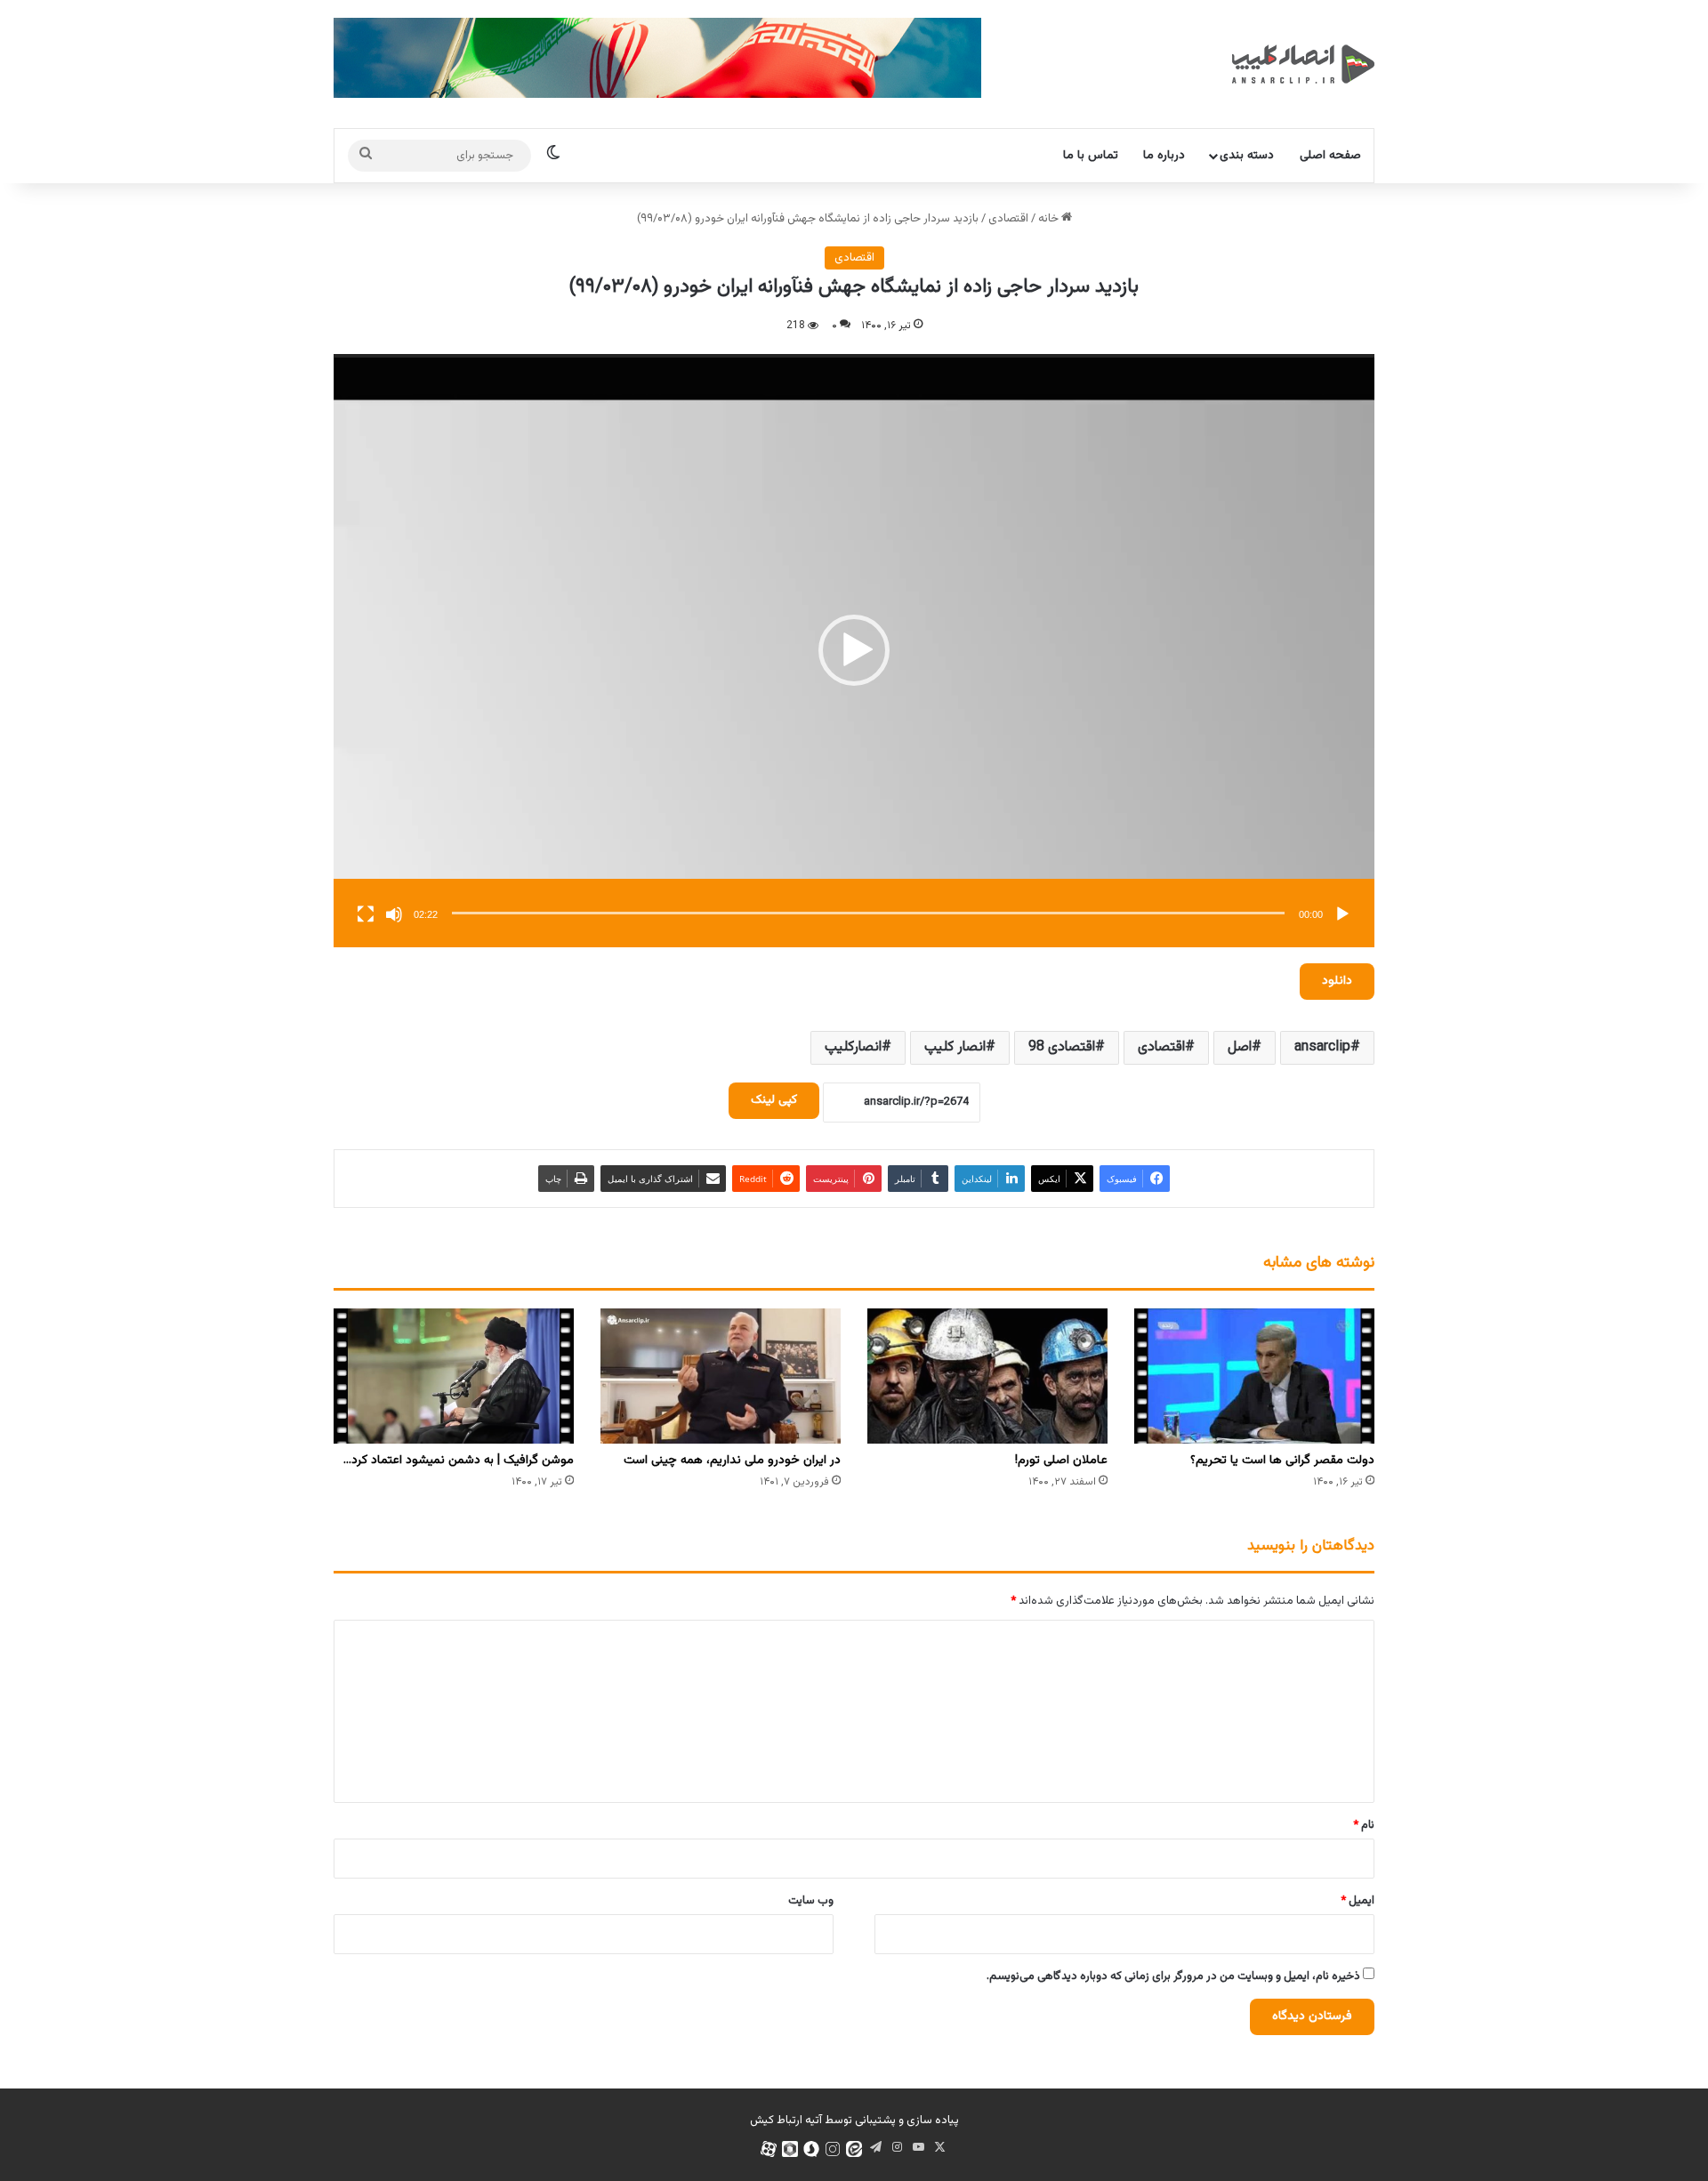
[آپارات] (769, 2149)
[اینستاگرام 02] (833, 2149)
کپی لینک (774, 1100)
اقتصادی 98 (1062, 1047)
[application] (854, 651)
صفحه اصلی (1330, 156)
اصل (1240, 1047)
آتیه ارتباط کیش (786, 2121)
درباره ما (1164, 156)
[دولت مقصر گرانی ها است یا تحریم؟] (1254, 1376)
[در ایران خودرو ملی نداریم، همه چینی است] (721, 1376)
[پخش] (1342, 914)
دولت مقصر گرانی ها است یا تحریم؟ (1282, 1461)
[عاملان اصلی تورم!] (987, 1376)
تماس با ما (1091, 156)
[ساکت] (394, 914)
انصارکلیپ (853, 1047)
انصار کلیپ (955, 1047)
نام (1364, 1825)
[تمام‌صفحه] (366, 914)
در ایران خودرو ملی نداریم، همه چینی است (732, 1461)
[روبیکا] (790, 2149)
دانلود (1337, 981)
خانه (1050, 219)
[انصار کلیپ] (1303, 64)
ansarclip (1322, 1047)
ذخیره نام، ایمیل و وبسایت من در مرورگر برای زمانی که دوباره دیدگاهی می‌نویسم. (1173, 1976)
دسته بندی (1247, 156)
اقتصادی (1008, 219)
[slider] (868, 913)
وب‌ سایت (811, 1901)
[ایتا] (854, 2149)
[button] (854, 650)
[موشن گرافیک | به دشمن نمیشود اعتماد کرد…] (454, 1376)
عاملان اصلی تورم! (1061, 1461)
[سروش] (811, 2149)
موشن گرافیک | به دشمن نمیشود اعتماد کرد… (459, 1461)
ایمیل (1358, 1901)
